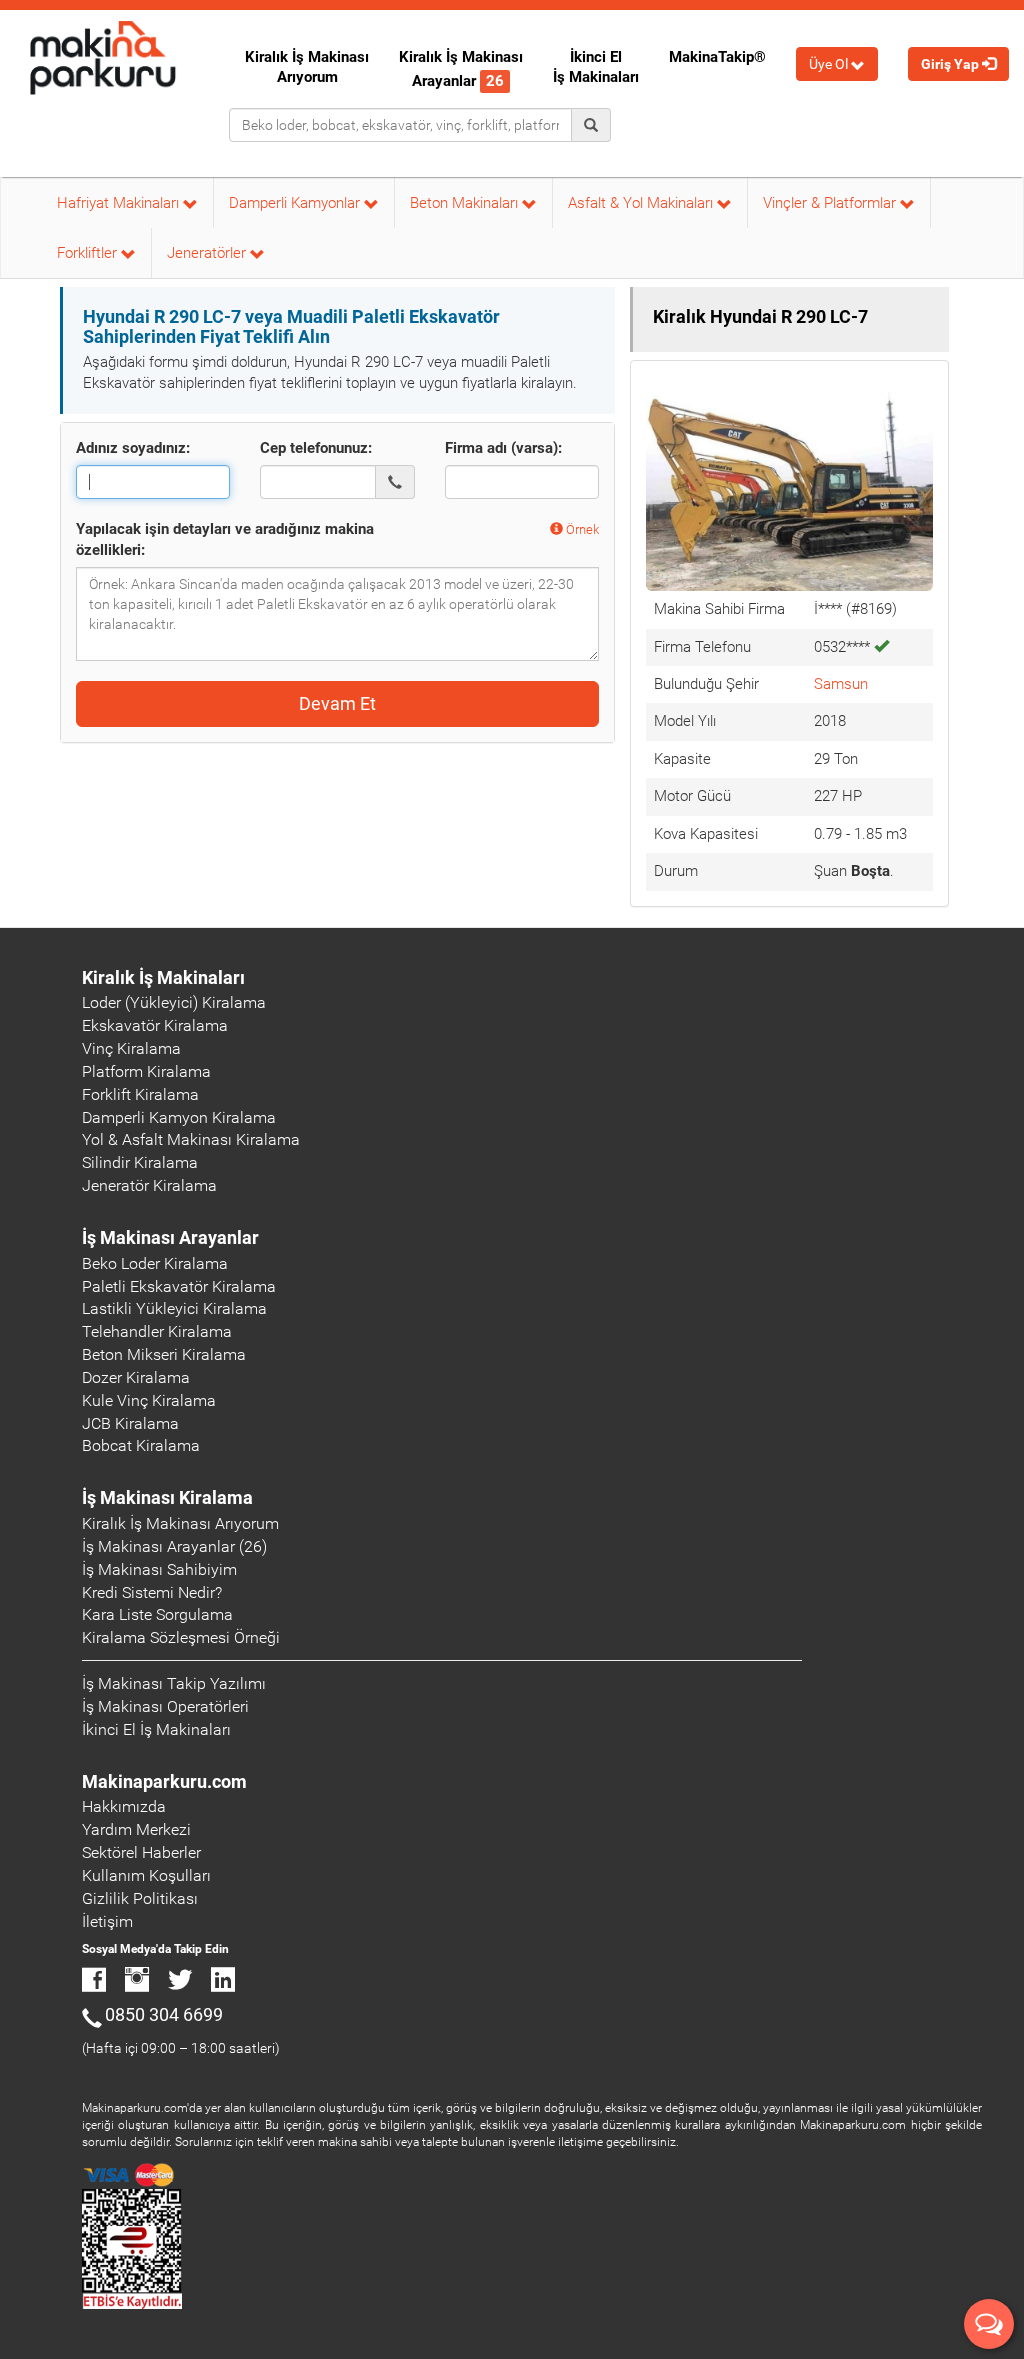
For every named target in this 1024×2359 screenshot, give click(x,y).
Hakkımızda (124, 1806)
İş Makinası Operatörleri (165, 1706)
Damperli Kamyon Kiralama (179, 1117)
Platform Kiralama (146, 1071)
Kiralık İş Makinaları (163, 977)
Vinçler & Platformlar (831, 203)
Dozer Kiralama (136, 1377)
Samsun (841, 684)
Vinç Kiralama (131, 1048)
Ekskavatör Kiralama (155, 1025)
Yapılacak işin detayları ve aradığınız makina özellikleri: (225, 539)
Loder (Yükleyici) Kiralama (174, 1002)
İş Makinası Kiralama (167, 1497)
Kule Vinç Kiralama (149, 1400)
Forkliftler (89, 253)
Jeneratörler (208, 253)
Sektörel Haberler (141, 1852)
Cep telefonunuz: (316, 448)
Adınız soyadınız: (133, 448)
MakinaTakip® (717, 57)
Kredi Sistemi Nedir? (152, 1592)
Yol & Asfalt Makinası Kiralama (191, 1139)
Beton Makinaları (466, 203)
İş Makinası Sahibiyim (159, 1569)
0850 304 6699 (164, 2014)
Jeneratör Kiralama (149, 1185)
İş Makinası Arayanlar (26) (174, 1546)
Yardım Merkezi (136, 1829)
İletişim (107, 1921)
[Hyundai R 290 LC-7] (789, 482)
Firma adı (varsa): (503, 448)
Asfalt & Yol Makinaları (642, 203)
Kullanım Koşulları (146, 1875)
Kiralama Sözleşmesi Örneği (181, 1637)
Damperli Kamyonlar (296, 203)
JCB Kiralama (130, 1423)
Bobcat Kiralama (141, 1445)
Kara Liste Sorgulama (157, 1614)
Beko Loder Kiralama (155, 1263)
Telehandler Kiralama (157, 1331)
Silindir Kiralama (140, 1162)
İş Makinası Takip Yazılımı (174, 1683)
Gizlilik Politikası (140, 1898)
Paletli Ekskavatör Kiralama (179, 1286)
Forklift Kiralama (140, 1094)
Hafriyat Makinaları (120, 203)
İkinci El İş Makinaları (596, 67)
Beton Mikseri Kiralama (164, 1354)
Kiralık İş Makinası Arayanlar (461, 69)
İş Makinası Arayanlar (170, 1237)
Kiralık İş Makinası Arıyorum (307, 67)
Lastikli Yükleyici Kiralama (174, 1308)
